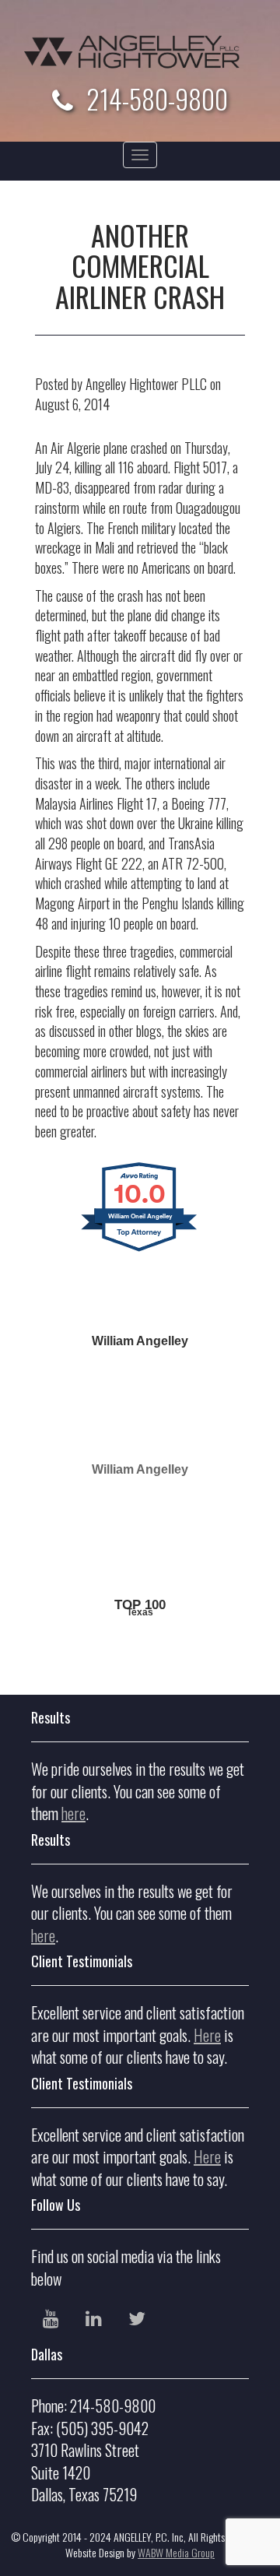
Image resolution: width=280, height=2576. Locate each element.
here (73, 1813)
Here (207, 2035)
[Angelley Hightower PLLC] (140, 52)
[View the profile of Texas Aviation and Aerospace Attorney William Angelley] (140, 1562)
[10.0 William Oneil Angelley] (140, 1264)
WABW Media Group (176, 2552)
